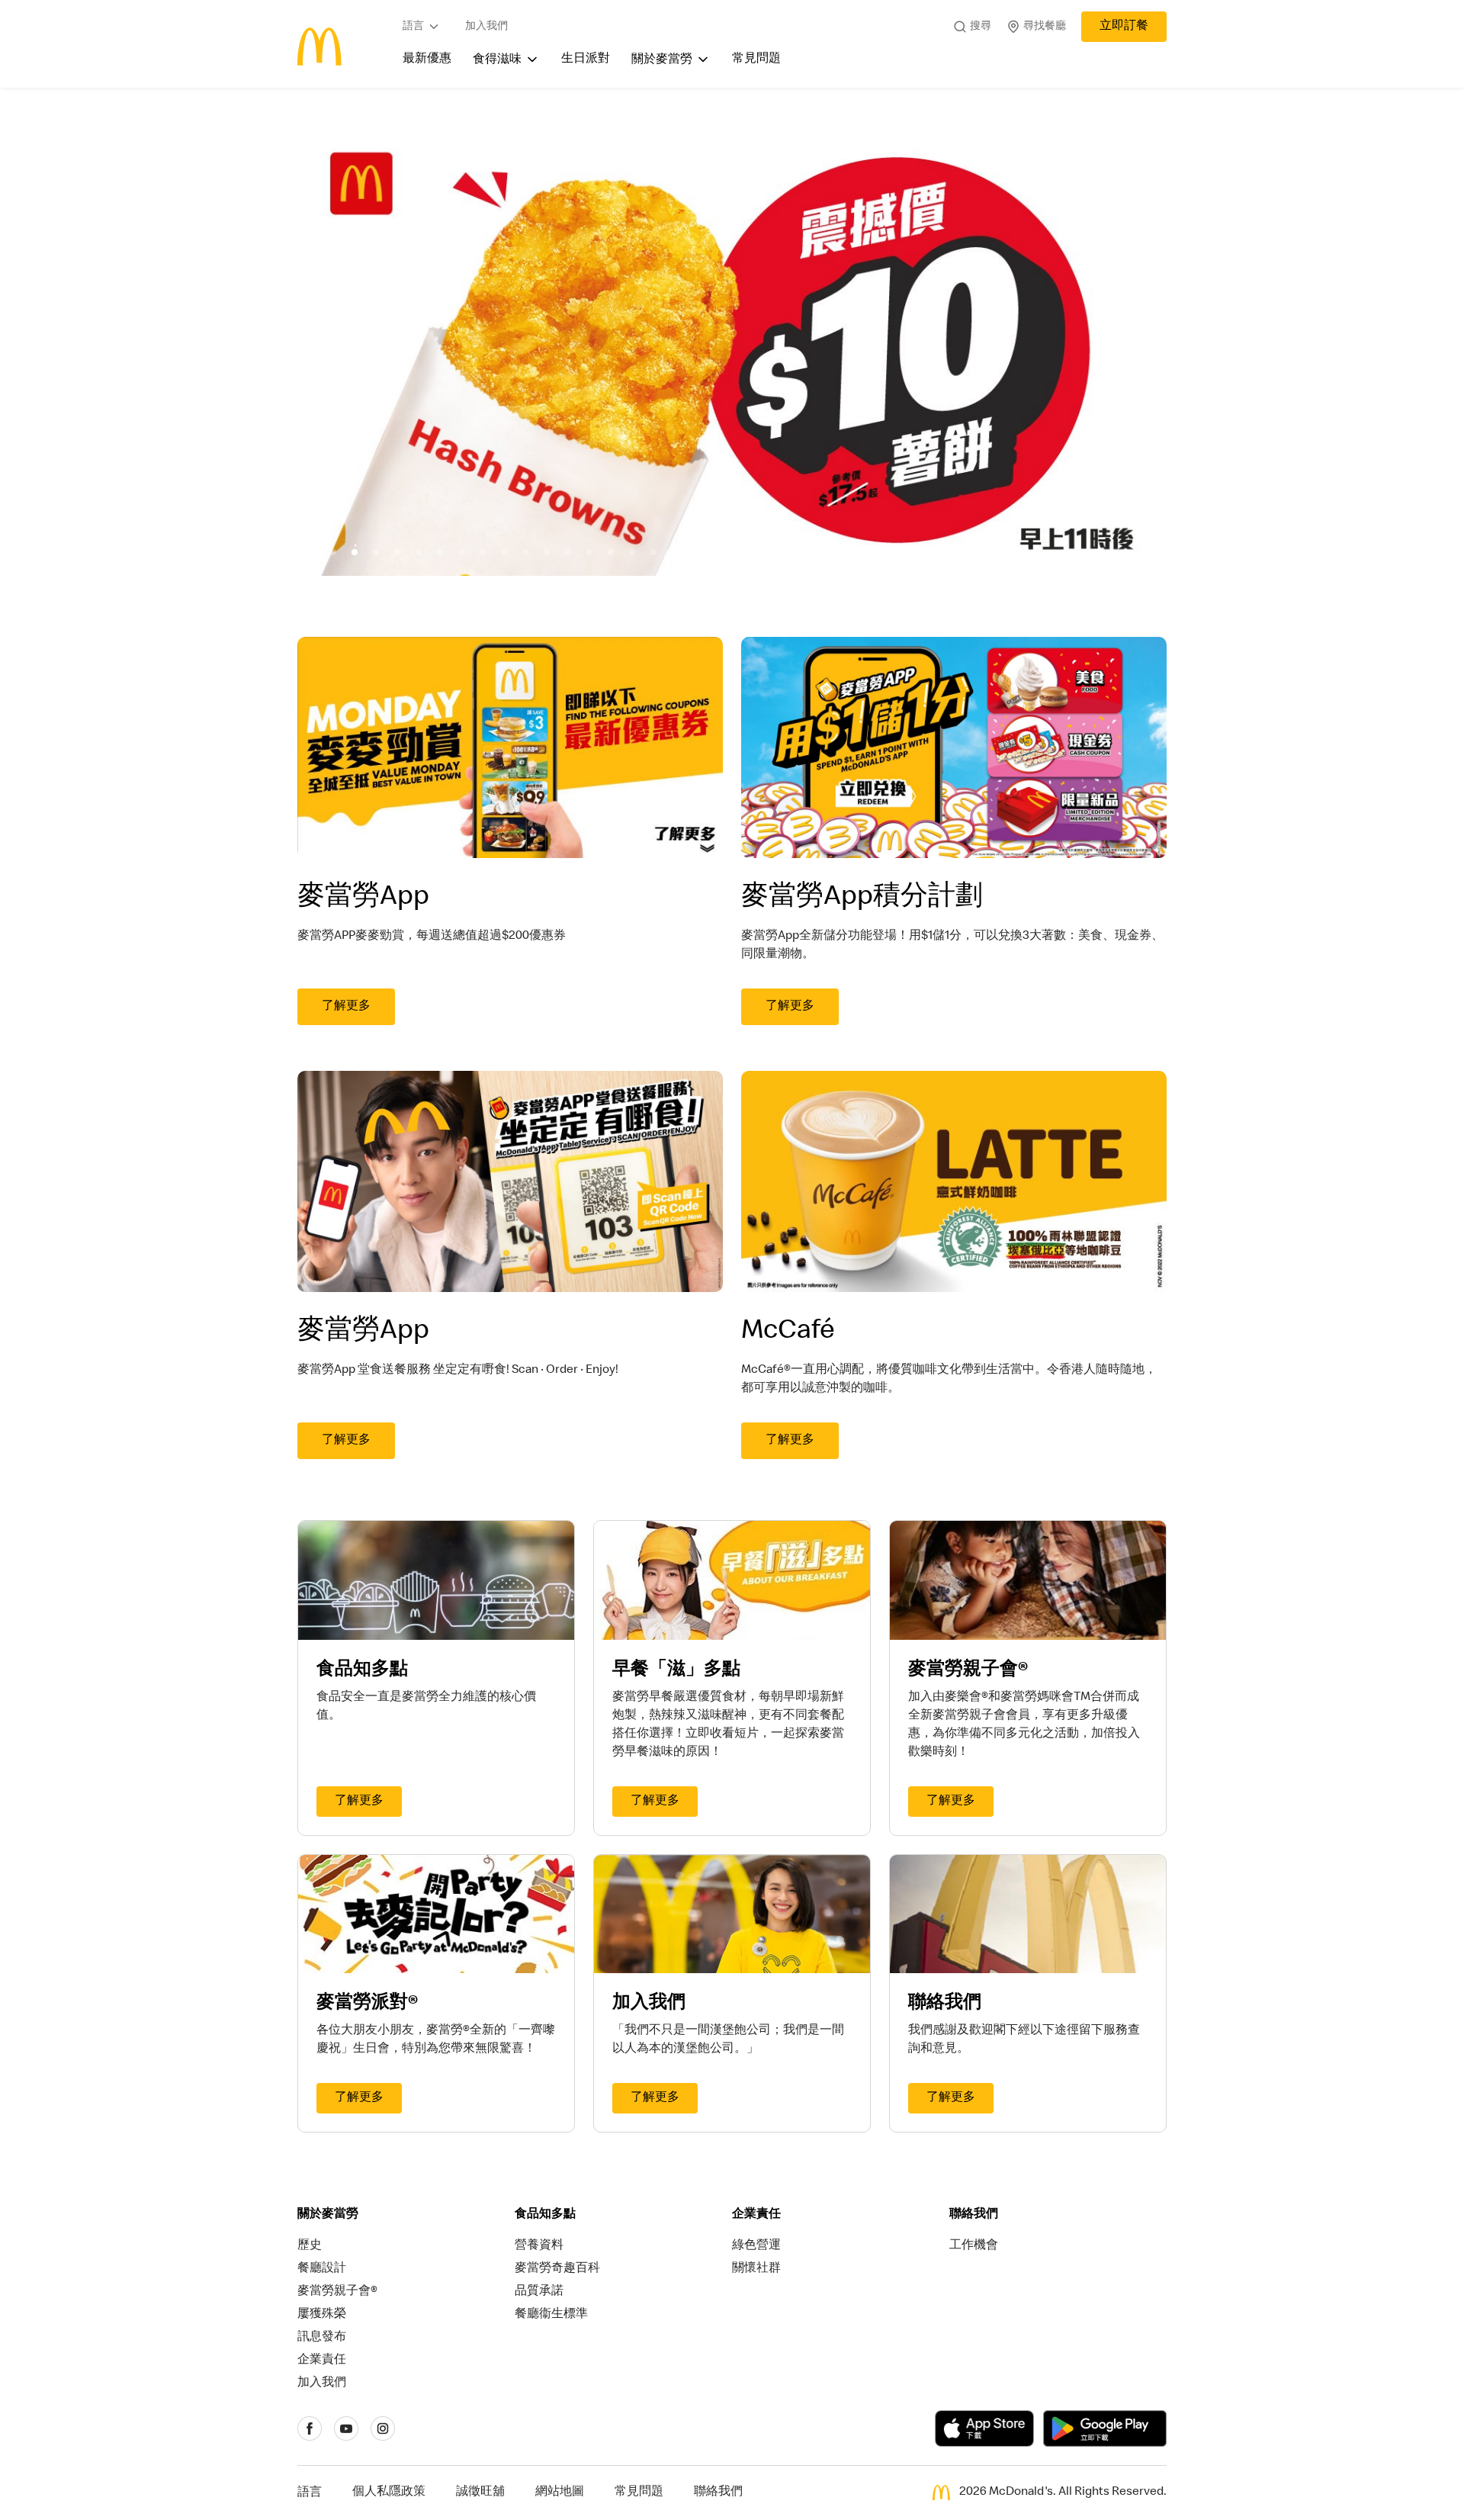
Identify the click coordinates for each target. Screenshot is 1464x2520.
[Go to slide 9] (483, 552)
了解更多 (346, 1007)
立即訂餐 (1124, 27)
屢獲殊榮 (322, 2315)
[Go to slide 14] (589, 552)
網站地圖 (560, 2493)
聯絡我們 (974, 2215)
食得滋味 (497, 60)
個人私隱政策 (389, 2493)
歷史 (310, 2246)
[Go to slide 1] (312, 552)
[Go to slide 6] (419, 552)
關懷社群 (756, 2269)
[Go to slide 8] (461, 552)
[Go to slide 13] (568, 552)
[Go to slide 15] (611, 552)
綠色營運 (756, 2246)
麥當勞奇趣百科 (557, 2269)
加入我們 (486, 27)
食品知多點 (545, 2215)
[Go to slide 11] (525, 552)
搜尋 (981, 27)
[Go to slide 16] (632, 552)
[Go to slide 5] (397, 552)
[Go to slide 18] (675, 552)
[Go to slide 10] (504, 552)
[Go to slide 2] (333, 552)
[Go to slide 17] (653, 552)
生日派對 (586, 59)
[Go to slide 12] (547, 552)
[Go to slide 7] (440, 552)
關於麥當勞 (662, 60)
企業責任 (322, 2361)
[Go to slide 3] (355, 552)
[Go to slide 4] (376, 552)
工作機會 (974, 2246)
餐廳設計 (322, 2269)
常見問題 (756, 59)
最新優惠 (427, 59)
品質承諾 (539, 2292)
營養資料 (539, 2246)
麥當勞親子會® (337, 2292)
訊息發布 (322, 2338)
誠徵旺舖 (480, 2493)
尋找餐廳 (1045, 27)
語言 (413, 27)
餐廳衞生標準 (551, 2315)
